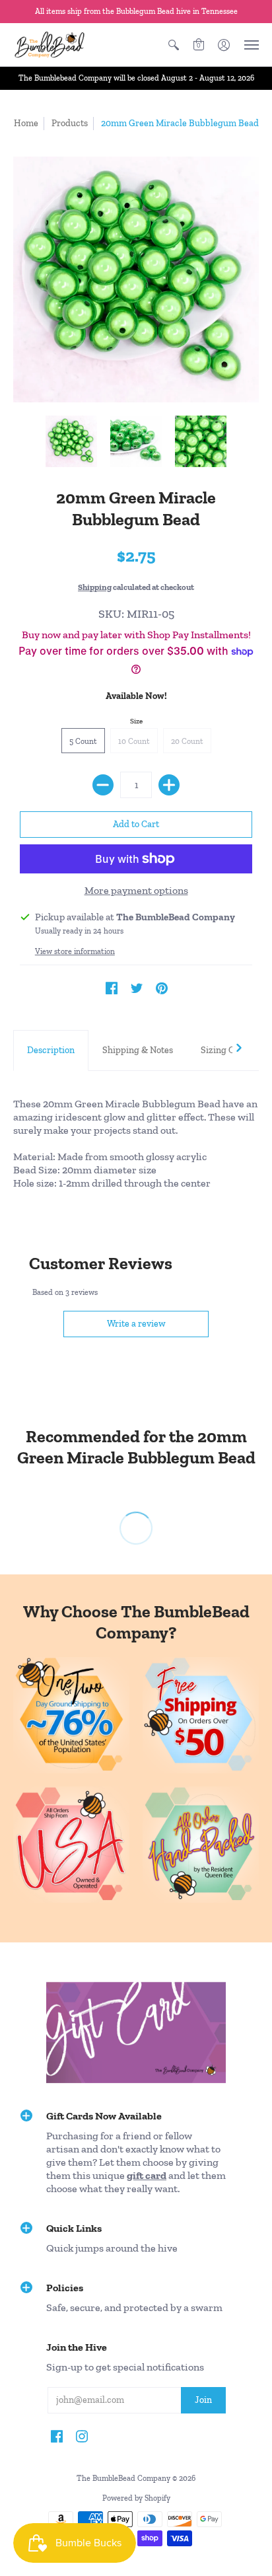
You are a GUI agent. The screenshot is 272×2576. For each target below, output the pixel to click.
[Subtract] (103, 785)
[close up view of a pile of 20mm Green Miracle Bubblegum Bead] (201, 441)
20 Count (187, 741)
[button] (174, 45)
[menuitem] (174, 45)
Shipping (95, 587)
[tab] (51, 1050)
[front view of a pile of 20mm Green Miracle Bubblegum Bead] (136, 441)
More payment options (136, 890)
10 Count (134, 741)
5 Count (83, 741)
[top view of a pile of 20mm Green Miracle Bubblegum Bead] (71, 441)
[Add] (169, 785)
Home (26, 123)
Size (136, 721)
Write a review (136, 1324)
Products (70, 123)
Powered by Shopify (136, 2498)
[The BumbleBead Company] (50, 45)
